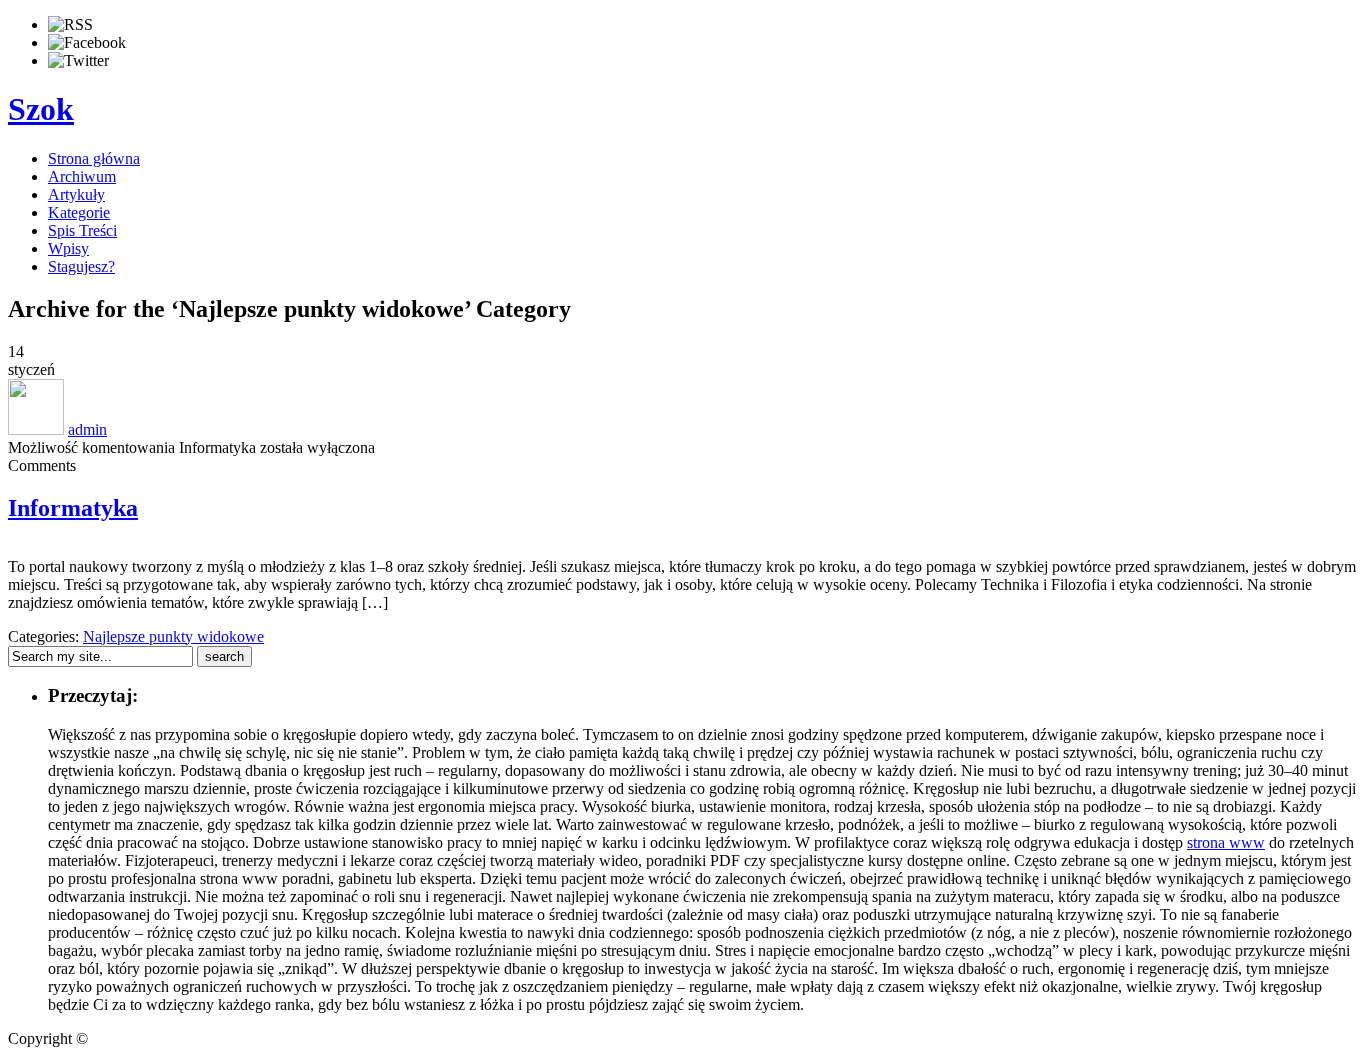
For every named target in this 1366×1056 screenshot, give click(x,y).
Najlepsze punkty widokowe (173, 636)
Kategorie (79, 212)
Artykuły (76, 194)
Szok (41, 109)
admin (87, 429)
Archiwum (82, 176)
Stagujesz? (81, 266)
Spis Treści (82, 230)
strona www (1226, 842)
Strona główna (94, 158)
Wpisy (68, 248)
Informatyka (73, 508)
